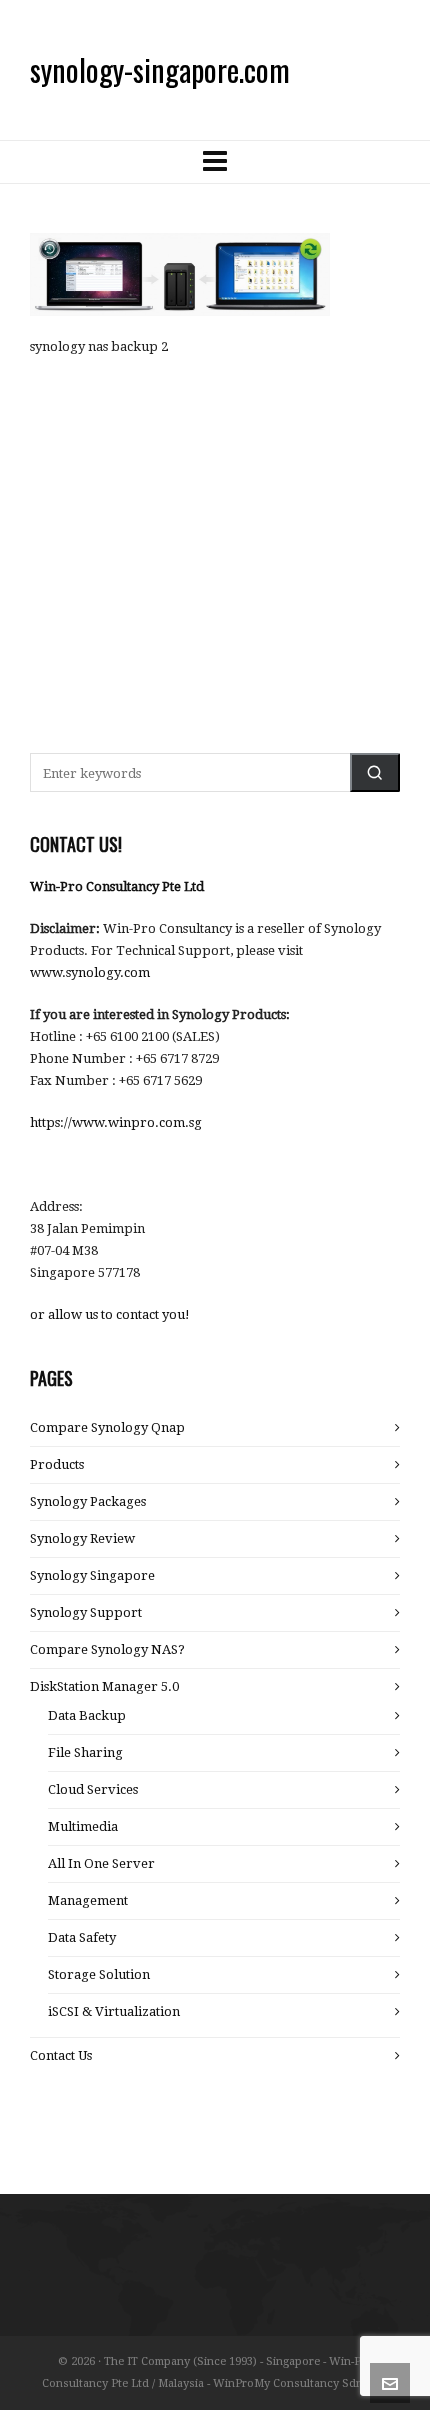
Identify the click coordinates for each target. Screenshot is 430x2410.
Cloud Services (93, 1789)
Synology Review (82, 1538)
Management (88, 1900)
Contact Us (61, 2055)
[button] (375, 772)
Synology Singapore (92, 1575)
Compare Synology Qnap (107, 1427)
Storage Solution (99, 1974)
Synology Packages (88, 1501)
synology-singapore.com (160, 69)
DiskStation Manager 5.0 (104, 1686)
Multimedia (83, 1826)
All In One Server (101, 1863)
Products (57, 1464)
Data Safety (82, 1937)
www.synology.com (90, 972)
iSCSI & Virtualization (114, 2011)
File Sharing (85, 1752)
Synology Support (86, 1612)
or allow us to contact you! (110, 1314)
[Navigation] (215, 162)
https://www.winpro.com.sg (116, 1122)
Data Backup (87, 1715)
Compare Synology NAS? (107, 1649)
